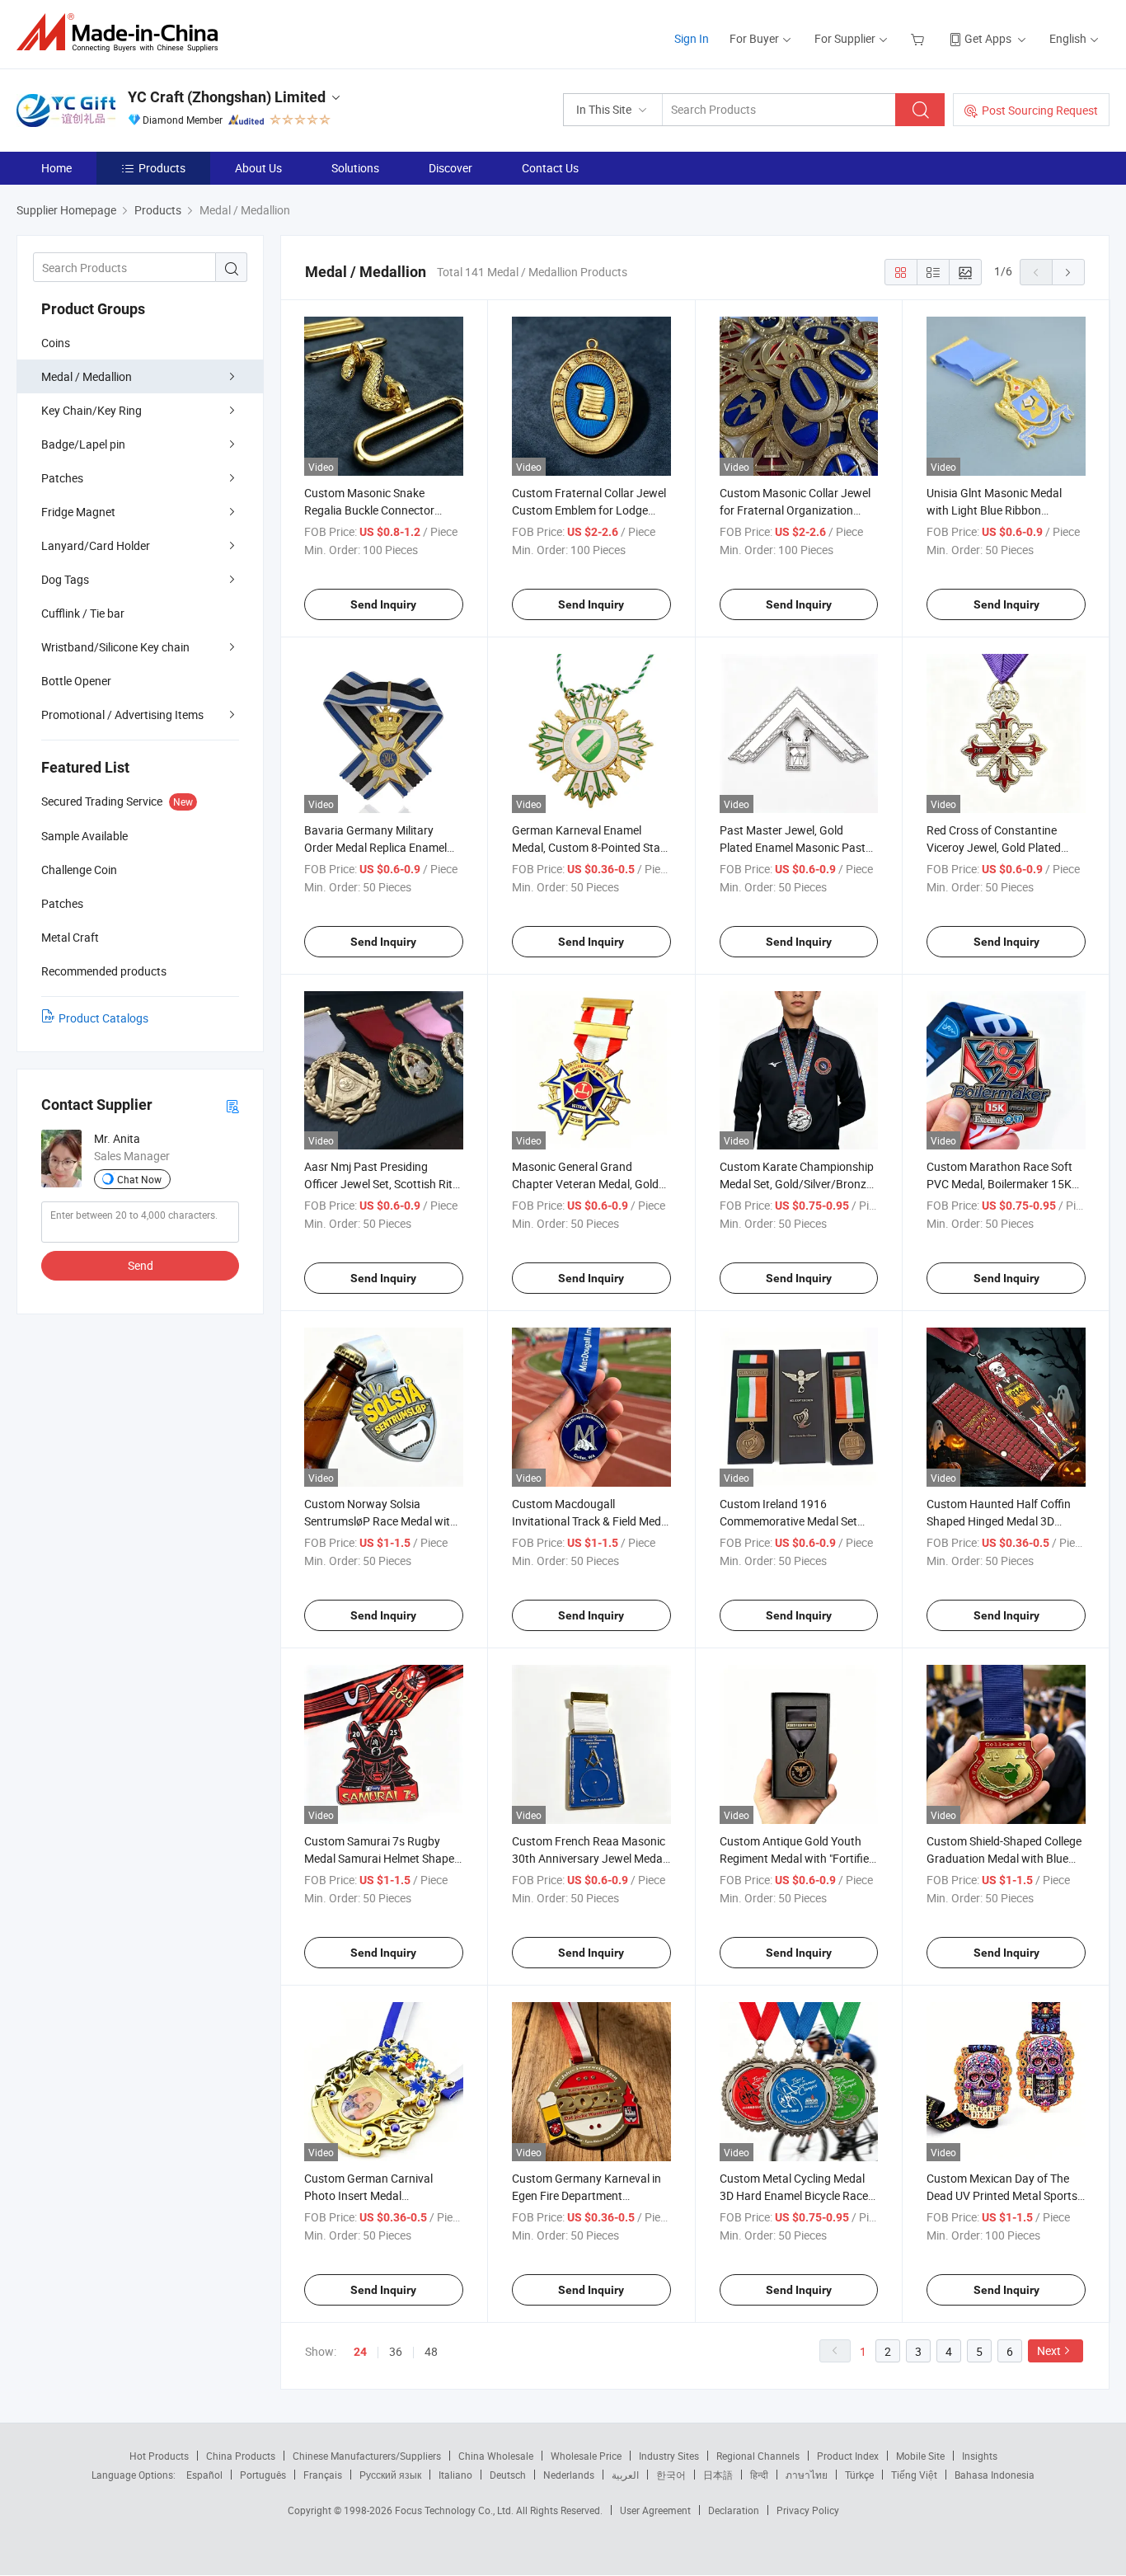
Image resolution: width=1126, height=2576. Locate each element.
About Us (258, 168)
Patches (62, 478)
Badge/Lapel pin (83, 444)
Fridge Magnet (78, 512)
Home (56, 168)
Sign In (692, 38)
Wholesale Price (586, 2456)
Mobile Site (920, 2456)
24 (360, 2352)
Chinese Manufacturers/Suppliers (367, 2456)
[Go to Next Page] (1068, 272)
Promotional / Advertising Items (122, 715)
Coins (56, 343)
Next (1049, 2350)
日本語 (718, 2475)
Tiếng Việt (914, 2475)
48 (431, 2351)
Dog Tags (65, 579)
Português (263, 2475)
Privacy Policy (808, 2510)
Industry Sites (669, 2456)
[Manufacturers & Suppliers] (122, 33)
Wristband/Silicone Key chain (115, 647)
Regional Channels (758, 2456)
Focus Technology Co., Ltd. (455, 2510)
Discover (450, 168)
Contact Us (550, 168)
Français (323, 2475)
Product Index (848, 2456)
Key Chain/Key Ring (91, 410)
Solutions (355, 168)
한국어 (671, 2475)
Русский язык (390, 2475)
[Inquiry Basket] (920, 38)
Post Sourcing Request (1040, 110)
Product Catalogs (103, 1018)
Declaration (734, 2510)
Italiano (455, 2475)
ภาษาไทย (807, 2475)
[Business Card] (232, 1105)
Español (204, 2475)
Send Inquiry (383, 604)
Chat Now (139, 1179)
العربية (625, 2475)
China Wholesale (496, 2456)
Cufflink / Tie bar (83, 613)
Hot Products (159, 2456)
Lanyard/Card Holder (96, 545)
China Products (241, 2456)
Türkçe (859, 2475)
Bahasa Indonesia (995, 2475)
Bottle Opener (76, 681)
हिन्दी (759, 2475)
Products (162, 168)
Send (141, 1265)
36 (396, 2351)
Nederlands (569, 2475)
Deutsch (508, 2475)
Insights (980, 2456)
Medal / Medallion (87, 376)
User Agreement (655, 2510)
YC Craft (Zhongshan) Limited (227, 97)
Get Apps (988, 38)
